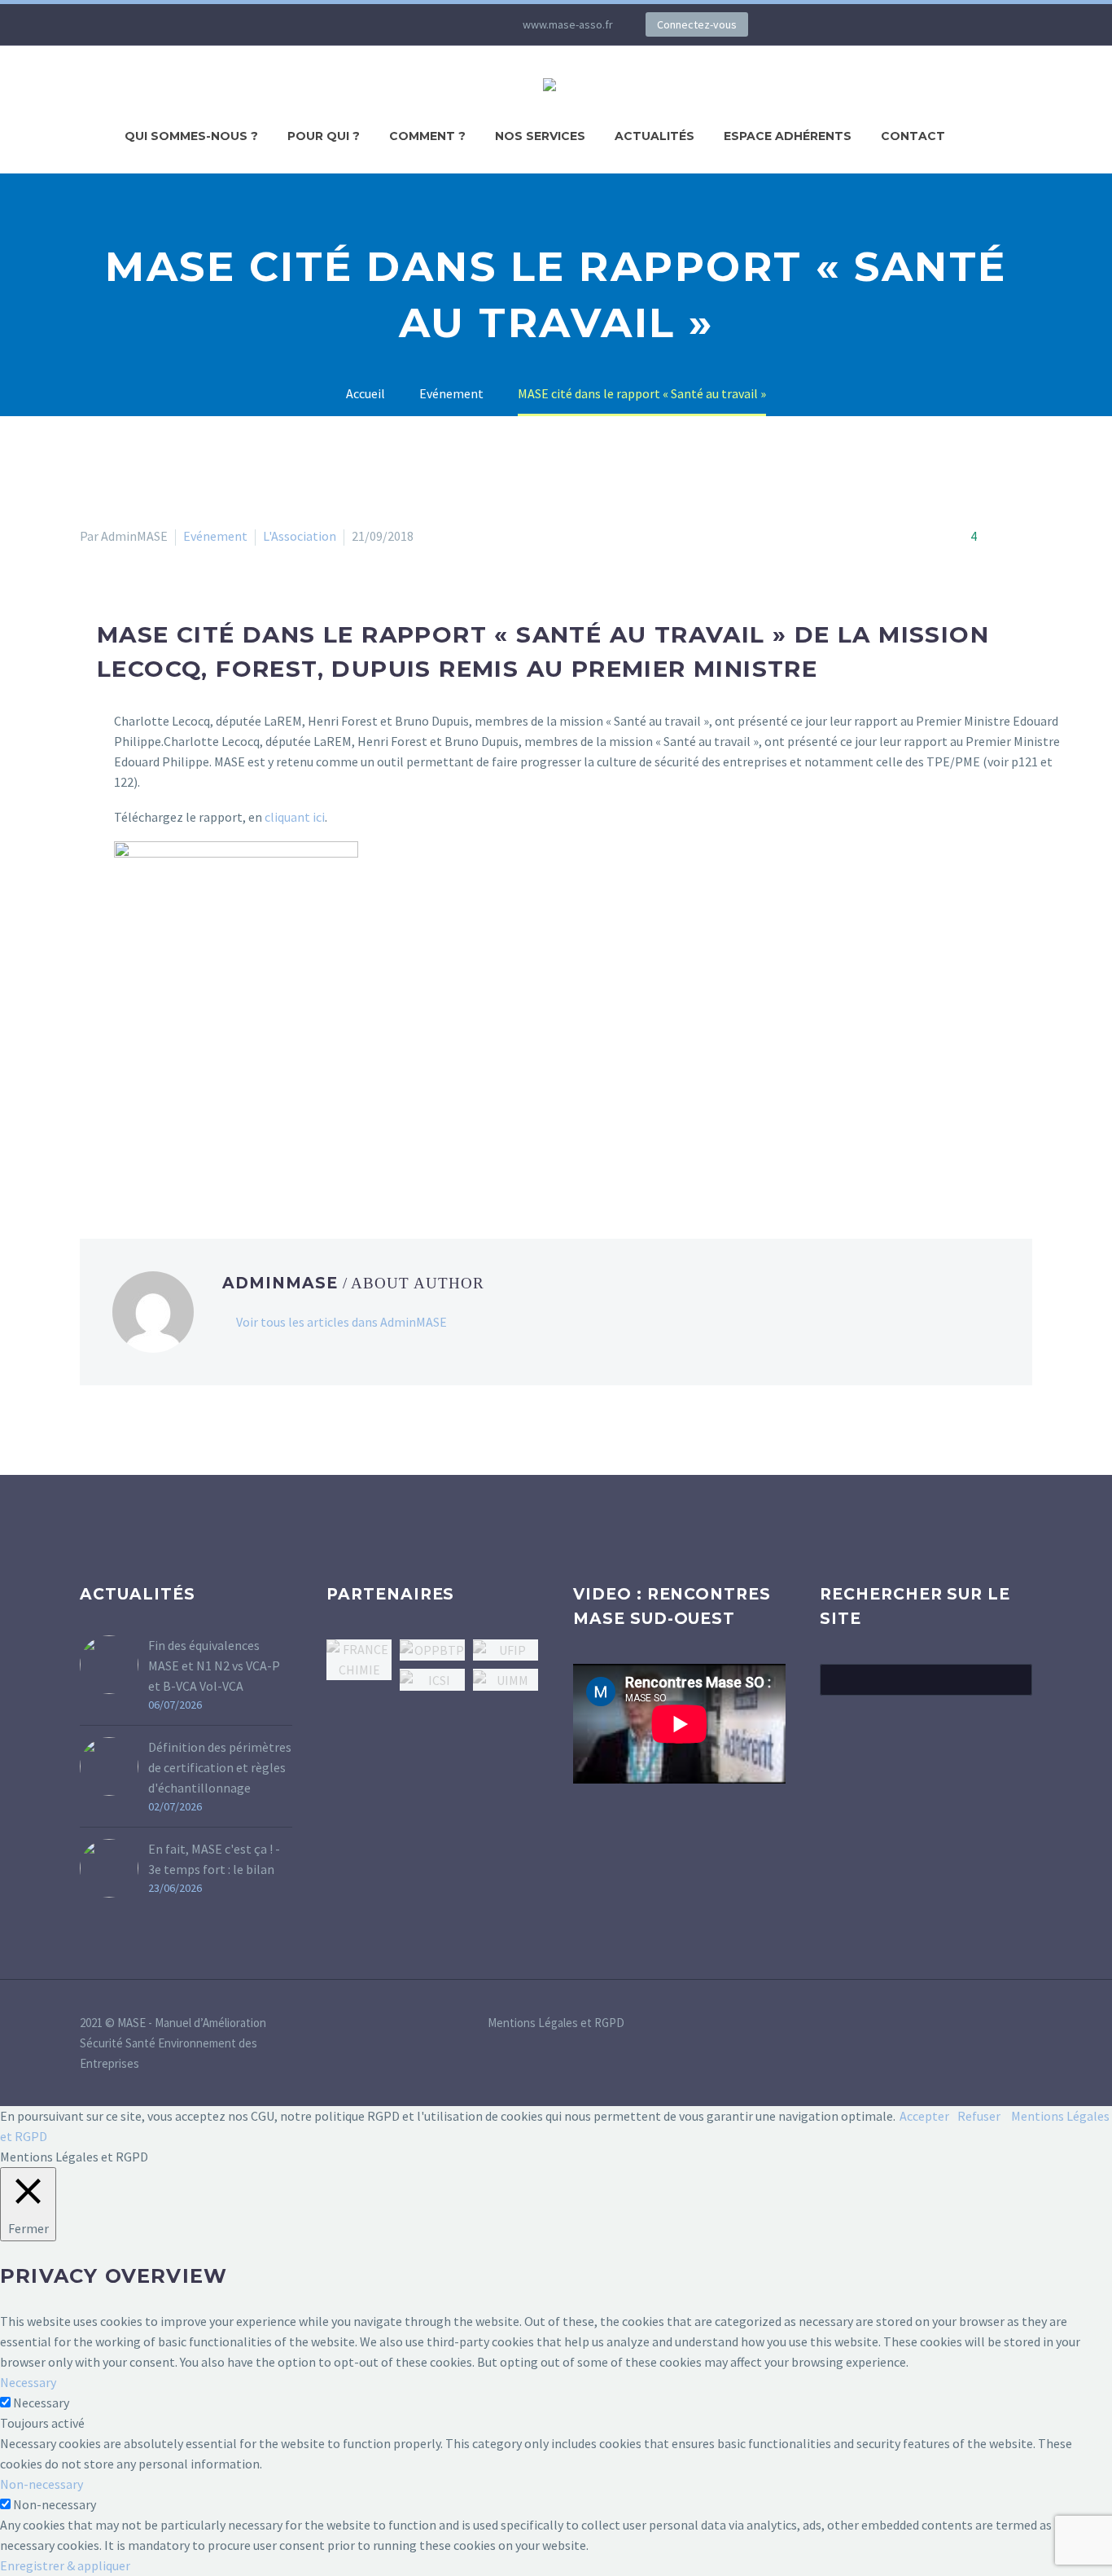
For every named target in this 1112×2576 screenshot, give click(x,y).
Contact (913, 136)
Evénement (215, 536)
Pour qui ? (324, 136)
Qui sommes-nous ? (191, 136)
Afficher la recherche (1015, 1679)
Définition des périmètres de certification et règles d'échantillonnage (220, 1767)
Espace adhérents (788, 136)
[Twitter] (397, 24)
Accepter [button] (924, 2116)
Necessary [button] (28, 2382)
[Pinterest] (138, 1156)
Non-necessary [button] (42, 2484)
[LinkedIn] (373, 24)
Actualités (655, 136)
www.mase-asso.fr (568, 24)
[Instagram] (422, 24)
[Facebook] (90, 1156)
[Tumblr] (161, 1156)
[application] (679, 1724)
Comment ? (427, 136)
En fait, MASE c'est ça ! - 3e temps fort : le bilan (214, 1859)
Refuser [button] (979, 2116)
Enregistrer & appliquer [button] (65, 2565)
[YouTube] (446, 24)
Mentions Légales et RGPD (556, 2023)
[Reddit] (208, 1156)
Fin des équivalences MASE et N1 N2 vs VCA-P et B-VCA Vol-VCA (214, 1665)
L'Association (300, 536)
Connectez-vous (697, 24)
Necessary (41, 2403)
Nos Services (540, 136)
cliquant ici (295, 817)
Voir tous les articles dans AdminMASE (341, 1322)
